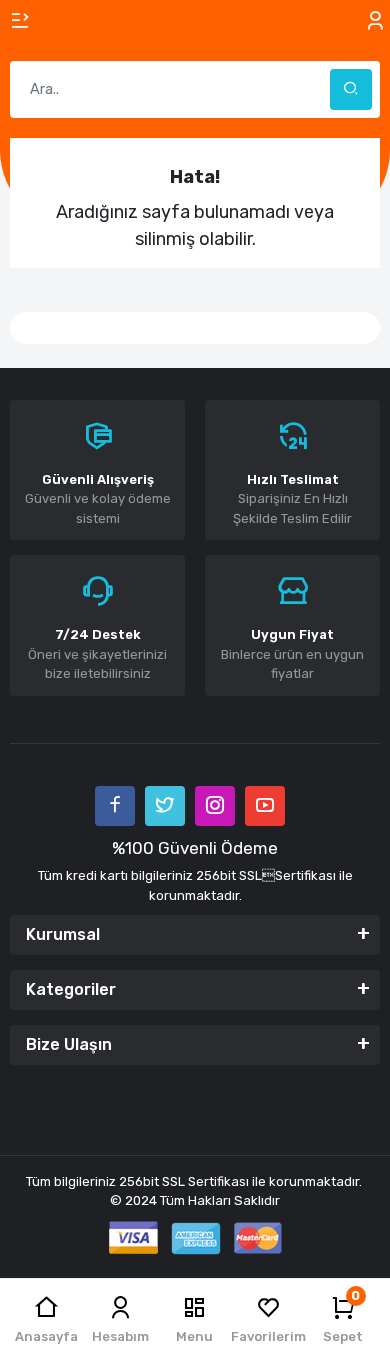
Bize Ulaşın (69, 1044)
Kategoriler (71, 989)
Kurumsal (63, 934)
